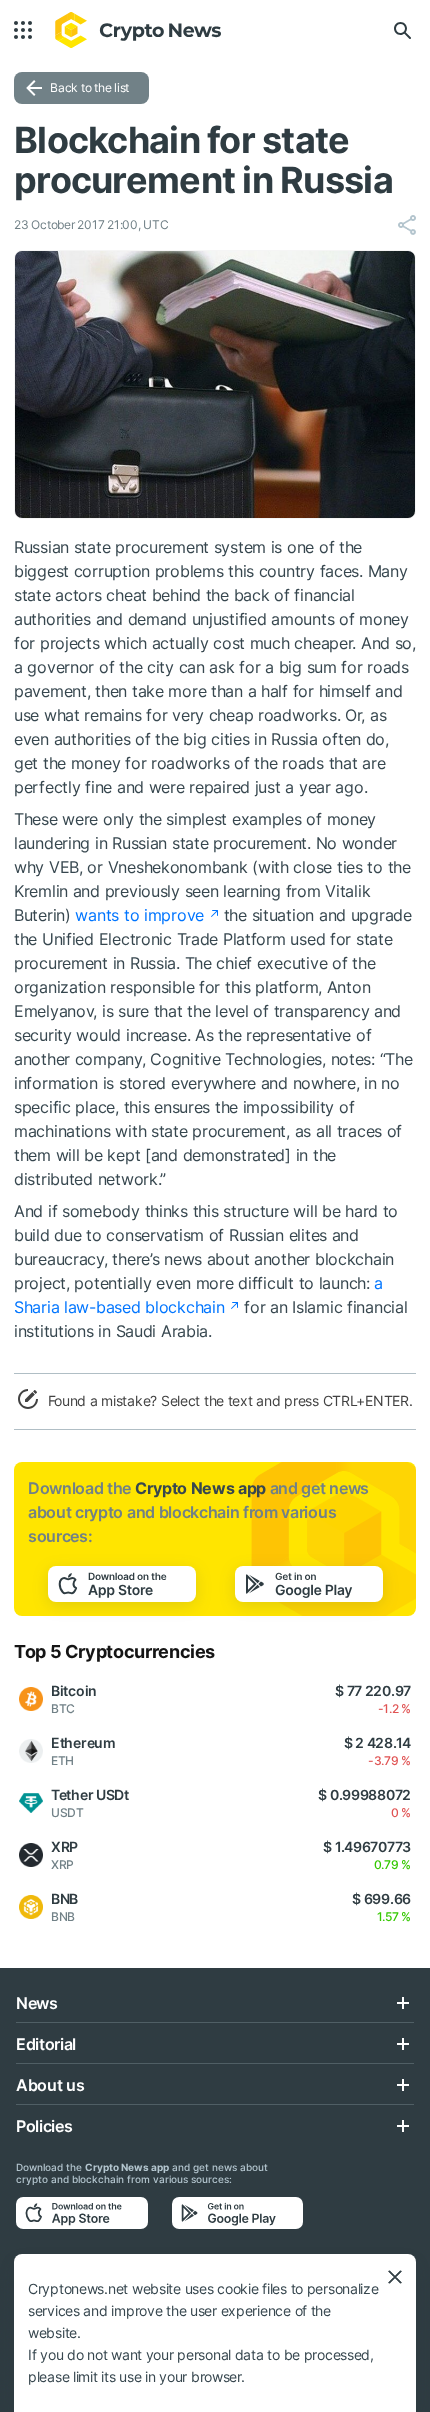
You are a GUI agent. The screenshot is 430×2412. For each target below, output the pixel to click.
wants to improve (139, 915)
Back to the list (89, 87)
